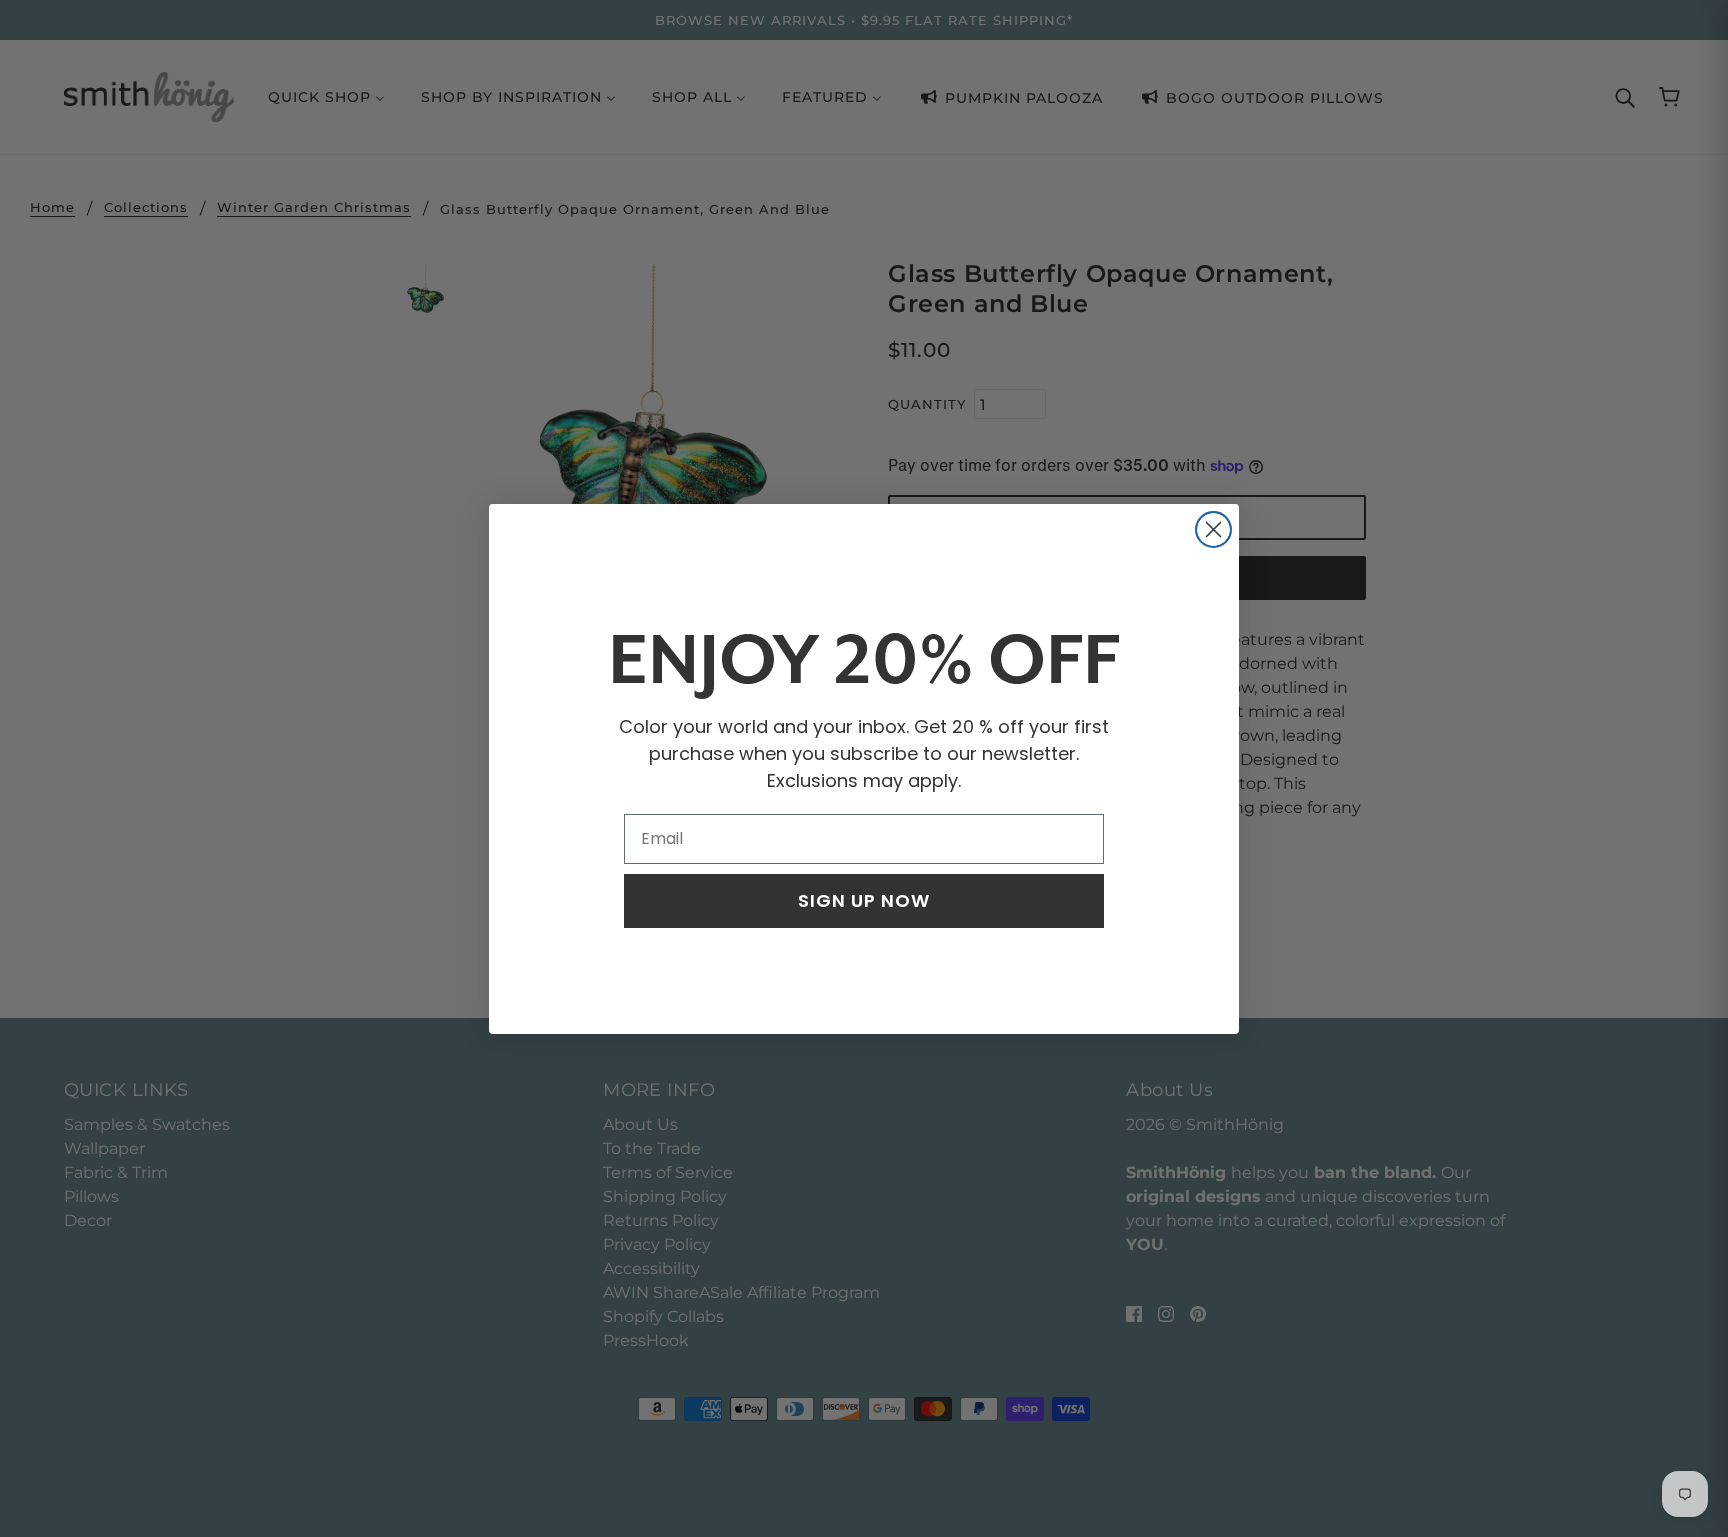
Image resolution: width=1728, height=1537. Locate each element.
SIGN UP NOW (864, 900)
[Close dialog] (1213, 529)
